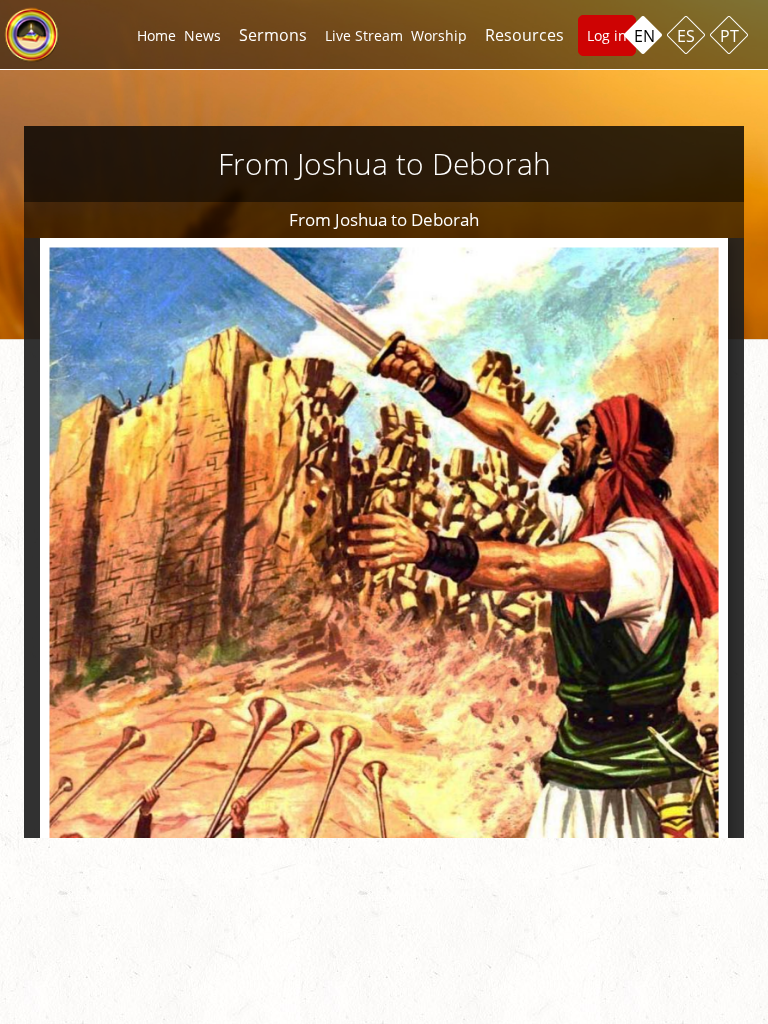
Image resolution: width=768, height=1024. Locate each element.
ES (686, 36)
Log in (607, 35)
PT (729, 36)
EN (644, 36)
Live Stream (364, 35)
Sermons (273, 35)
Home (156, 35)
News (202, 35)
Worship (439, 35)
